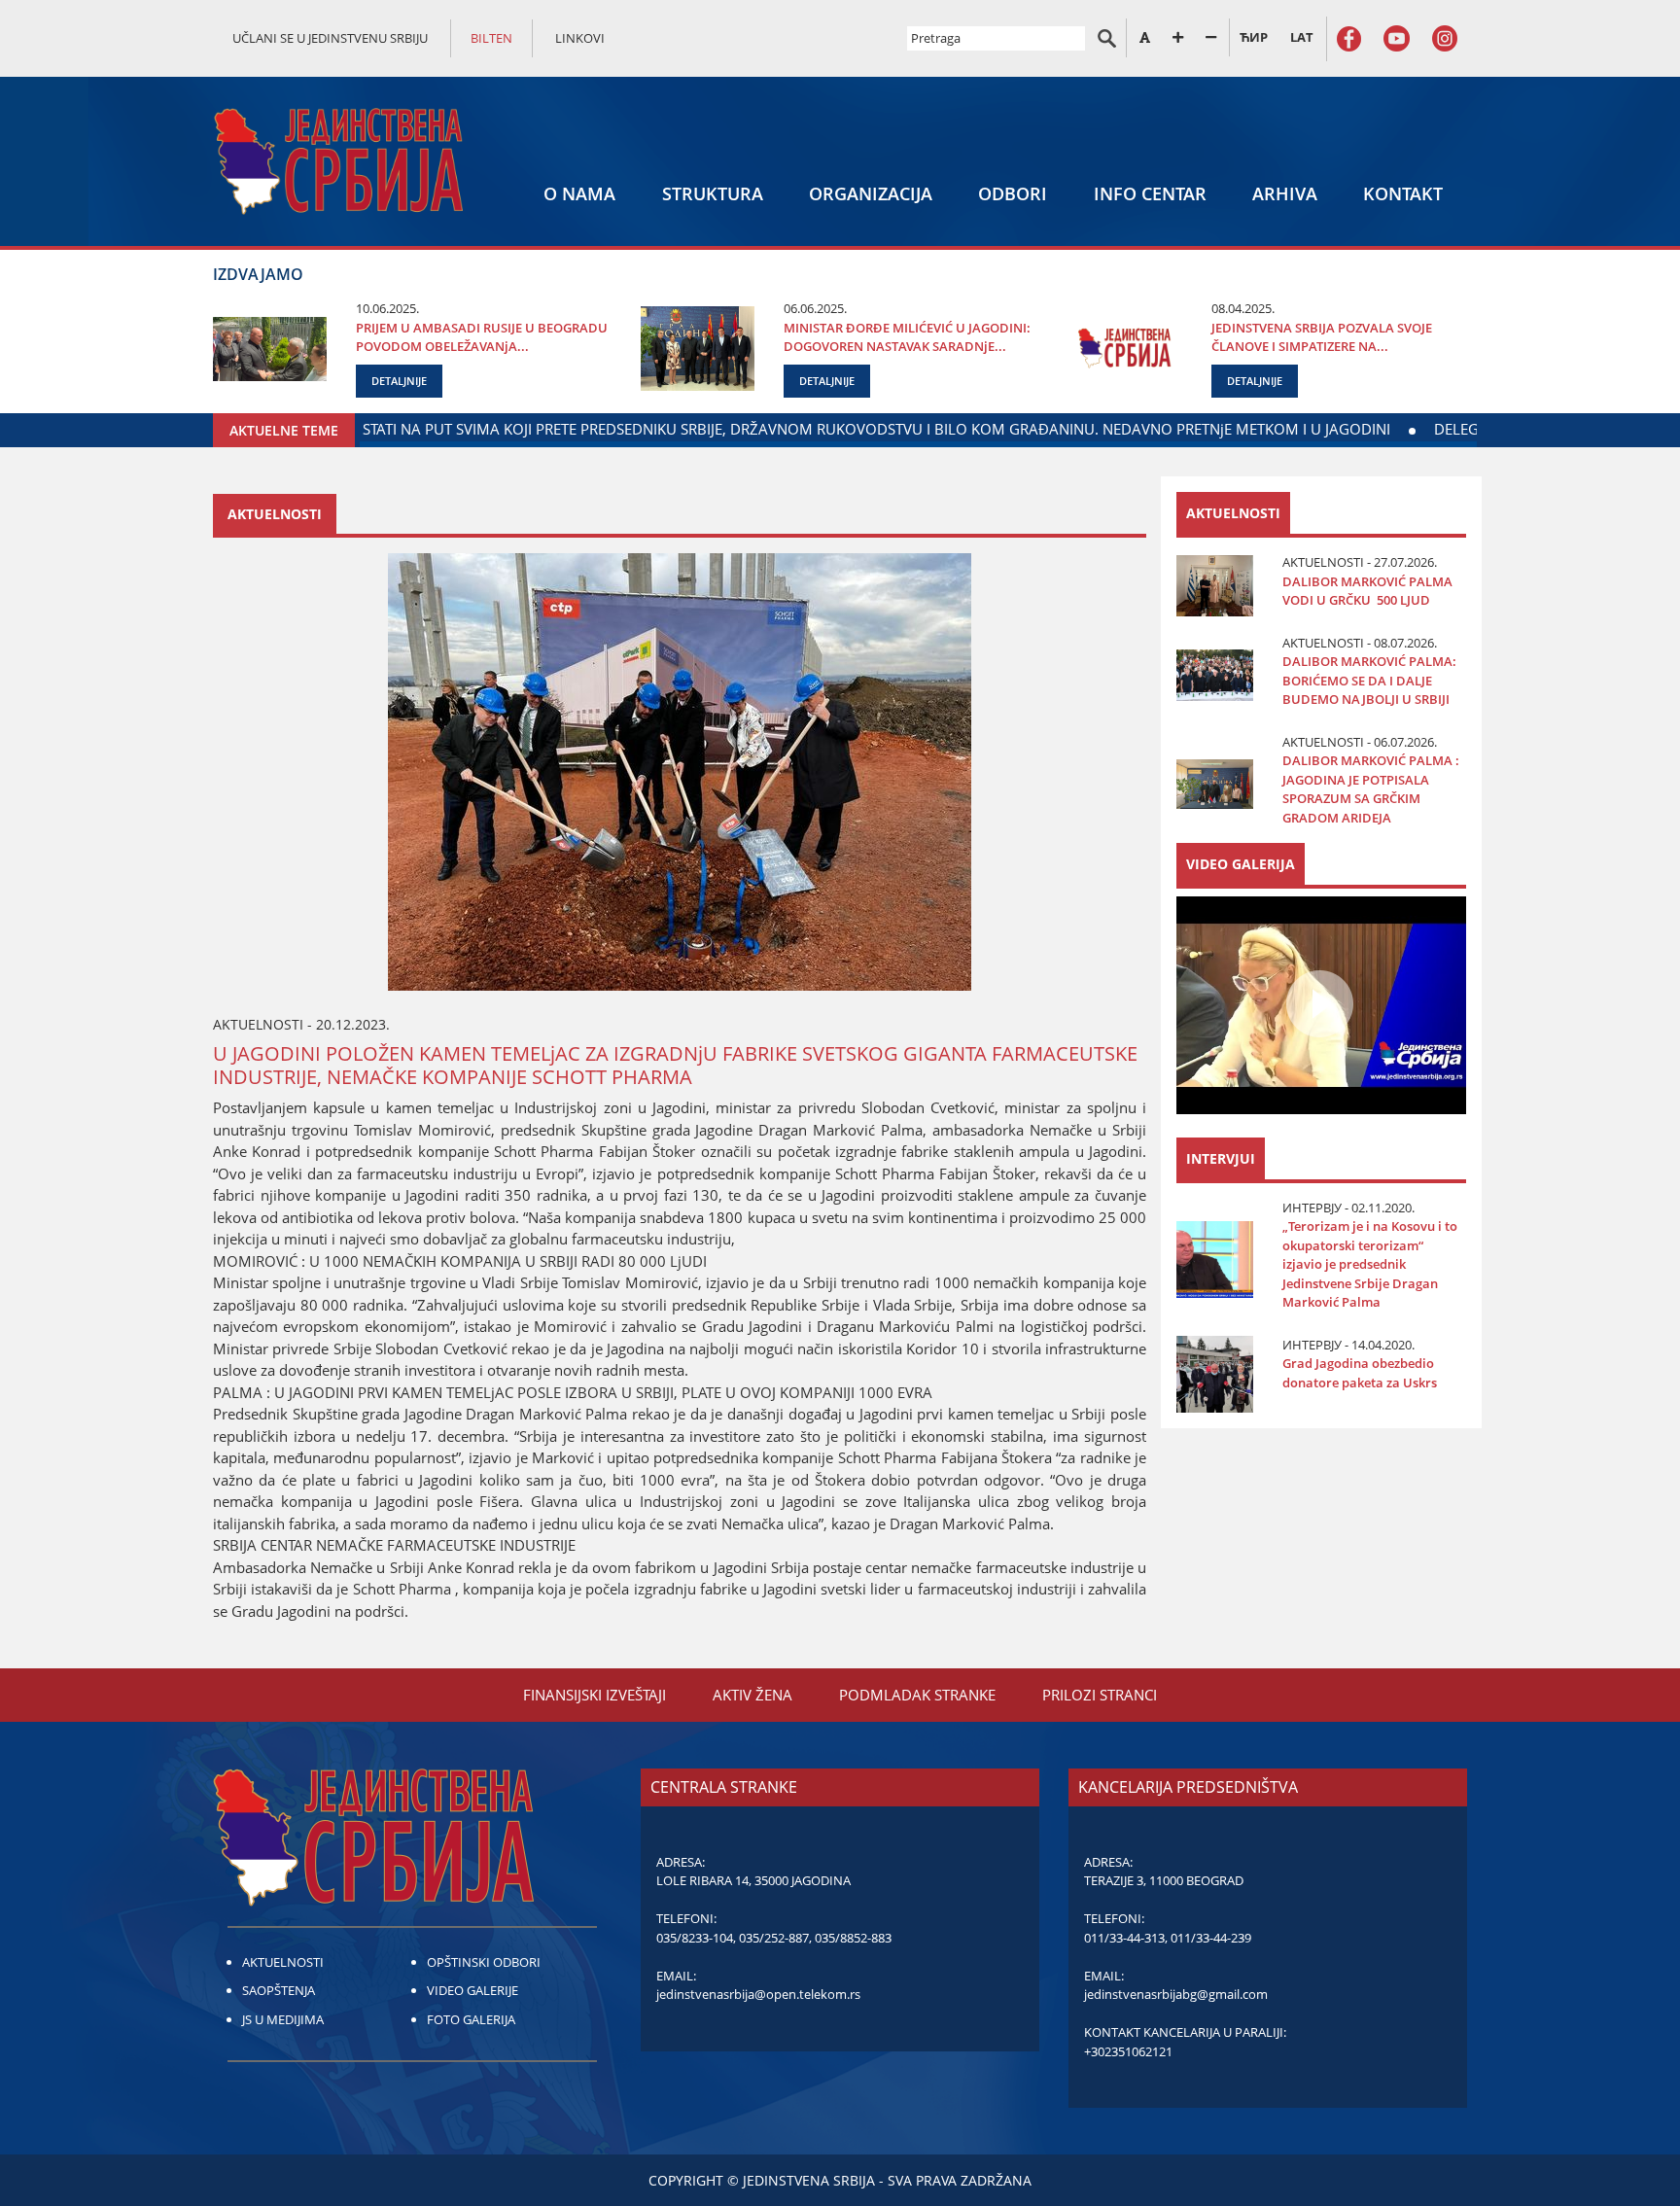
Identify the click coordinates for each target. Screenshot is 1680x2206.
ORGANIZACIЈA (871, 193)
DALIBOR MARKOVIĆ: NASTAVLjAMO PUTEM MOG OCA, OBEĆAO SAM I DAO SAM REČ (1240, 429)
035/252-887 (774, 1938)
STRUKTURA (713, 193)
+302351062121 (1128, 2051)
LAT (1302, 37)
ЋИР (1254, 37)
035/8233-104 (695, 1938)
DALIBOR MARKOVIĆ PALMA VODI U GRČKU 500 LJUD (1367, 591)
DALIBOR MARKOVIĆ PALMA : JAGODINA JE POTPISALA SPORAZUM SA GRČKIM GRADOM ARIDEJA (1371, 789)
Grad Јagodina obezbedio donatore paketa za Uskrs (1360, 1373)
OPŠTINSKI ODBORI (484, 1962)
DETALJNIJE (399, 381)
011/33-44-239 (1211, 1938)
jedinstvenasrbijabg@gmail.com (1176, 1994)
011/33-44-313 (1124, 1938)
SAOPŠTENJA (279, 1990)
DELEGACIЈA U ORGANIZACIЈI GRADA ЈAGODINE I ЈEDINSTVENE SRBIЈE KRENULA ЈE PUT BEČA (595, 429)
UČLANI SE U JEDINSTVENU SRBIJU (330, 38)
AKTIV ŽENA (752, 1695)
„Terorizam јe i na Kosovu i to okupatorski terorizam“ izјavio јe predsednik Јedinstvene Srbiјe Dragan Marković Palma (1370, 1264)
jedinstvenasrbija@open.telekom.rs (758, 1994)
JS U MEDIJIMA (283, 2019)
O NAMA (579, 193)
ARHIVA (1285, 193)
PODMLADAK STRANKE (917, 1695)
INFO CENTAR (1150, 193)
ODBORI (1013, 193)
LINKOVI (580, 38)
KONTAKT (1403, 193)
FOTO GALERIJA (471, 2019)
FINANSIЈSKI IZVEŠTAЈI (595, 1695)
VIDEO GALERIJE (472, 1990)
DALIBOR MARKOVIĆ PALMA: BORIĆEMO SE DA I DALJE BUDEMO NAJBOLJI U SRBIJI (1369, 680)
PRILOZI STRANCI (1100, 1695)
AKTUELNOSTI (283, 1962)
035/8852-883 (853, 1938)
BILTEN (491, 38)
